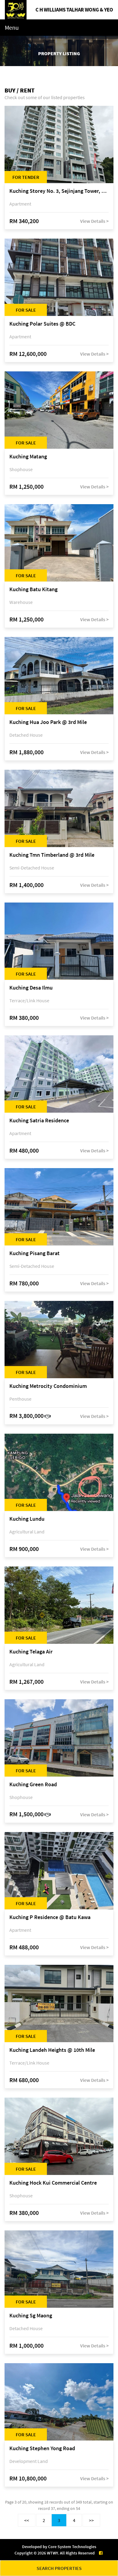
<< (27, 2520)
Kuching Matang (28, 457)
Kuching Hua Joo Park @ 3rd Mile (48, 722)
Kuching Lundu (27, 1519)
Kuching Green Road (33, 1785)
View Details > (94, 221)
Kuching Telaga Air (31, 1652)
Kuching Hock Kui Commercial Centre (53, 2183)
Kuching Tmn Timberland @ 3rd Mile (52, 855)
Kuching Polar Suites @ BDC (42, 324)
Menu (12, 27)
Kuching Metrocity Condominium (48, 1386)
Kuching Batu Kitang (33, 590)
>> (91, 2520)
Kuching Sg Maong (31, 2316)
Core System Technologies (72, 2547)
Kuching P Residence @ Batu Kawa (50, 1917)
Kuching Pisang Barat (34, 1253)
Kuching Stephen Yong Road (42, 2449)
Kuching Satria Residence (39, 1121)
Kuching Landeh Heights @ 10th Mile (52, 2050)
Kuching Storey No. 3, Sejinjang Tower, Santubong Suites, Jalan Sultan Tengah (59, 191)
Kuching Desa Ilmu (31, 988)
